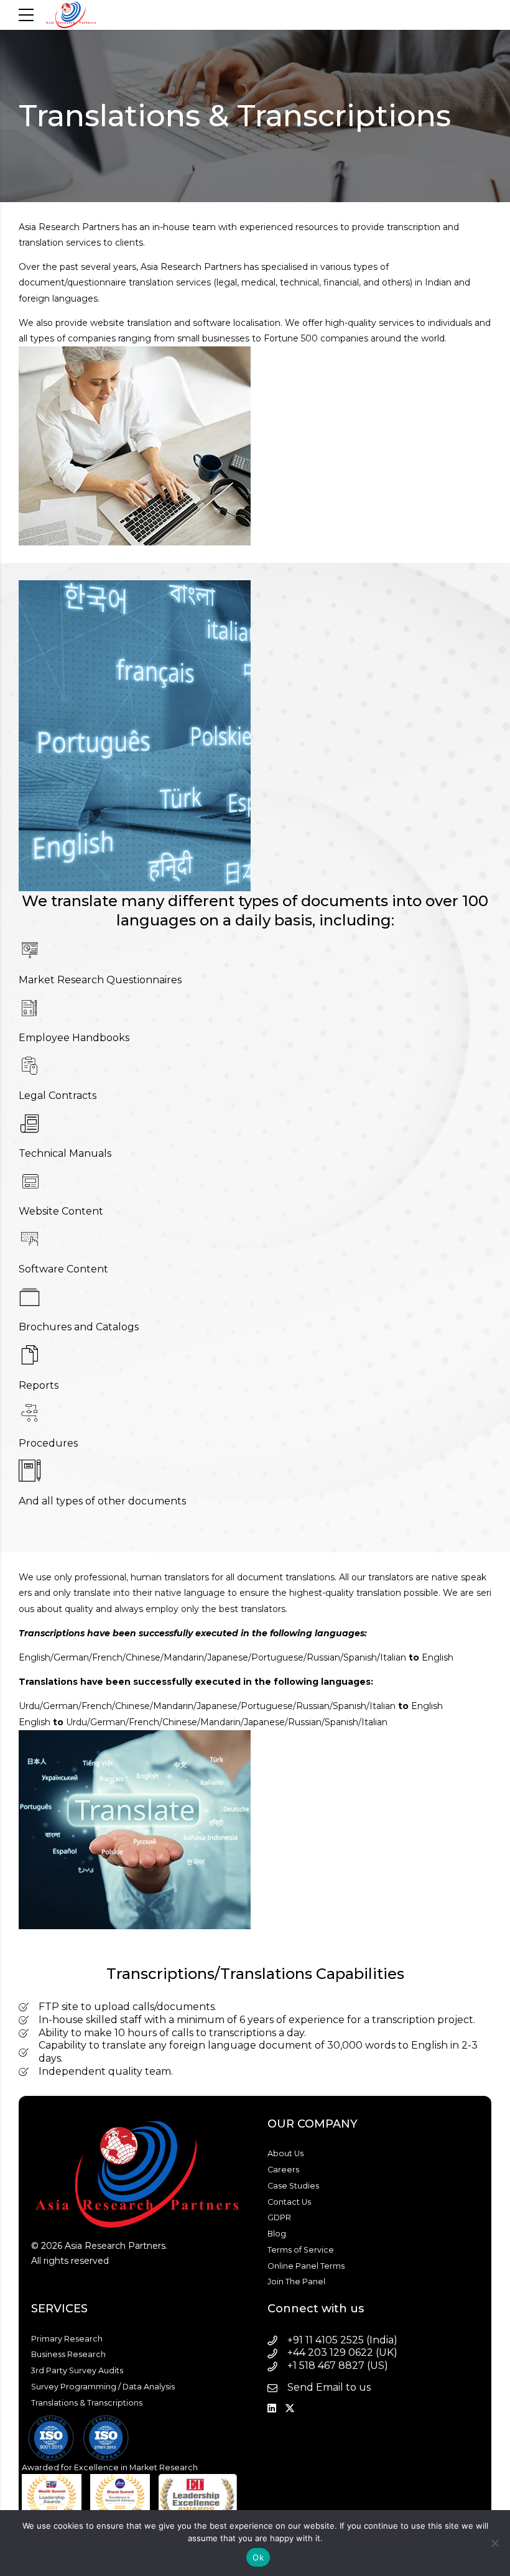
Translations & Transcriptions (87, 2403)
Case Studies (293, 2186)
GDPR (279, 2217)
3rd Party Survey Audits (77, 2370)
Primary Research (67, 2339)
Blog (277, 2234)
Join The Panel (296, 2282)
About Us (285, 2153)
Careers (283, 2170)
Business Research (68, 2354)
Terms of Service (301, 2250)
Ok (258, 2557)
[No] (494, 2543)
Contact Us (289, 2202)
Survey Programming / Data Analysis (103, 2387)
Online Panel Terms (306, 2266)
